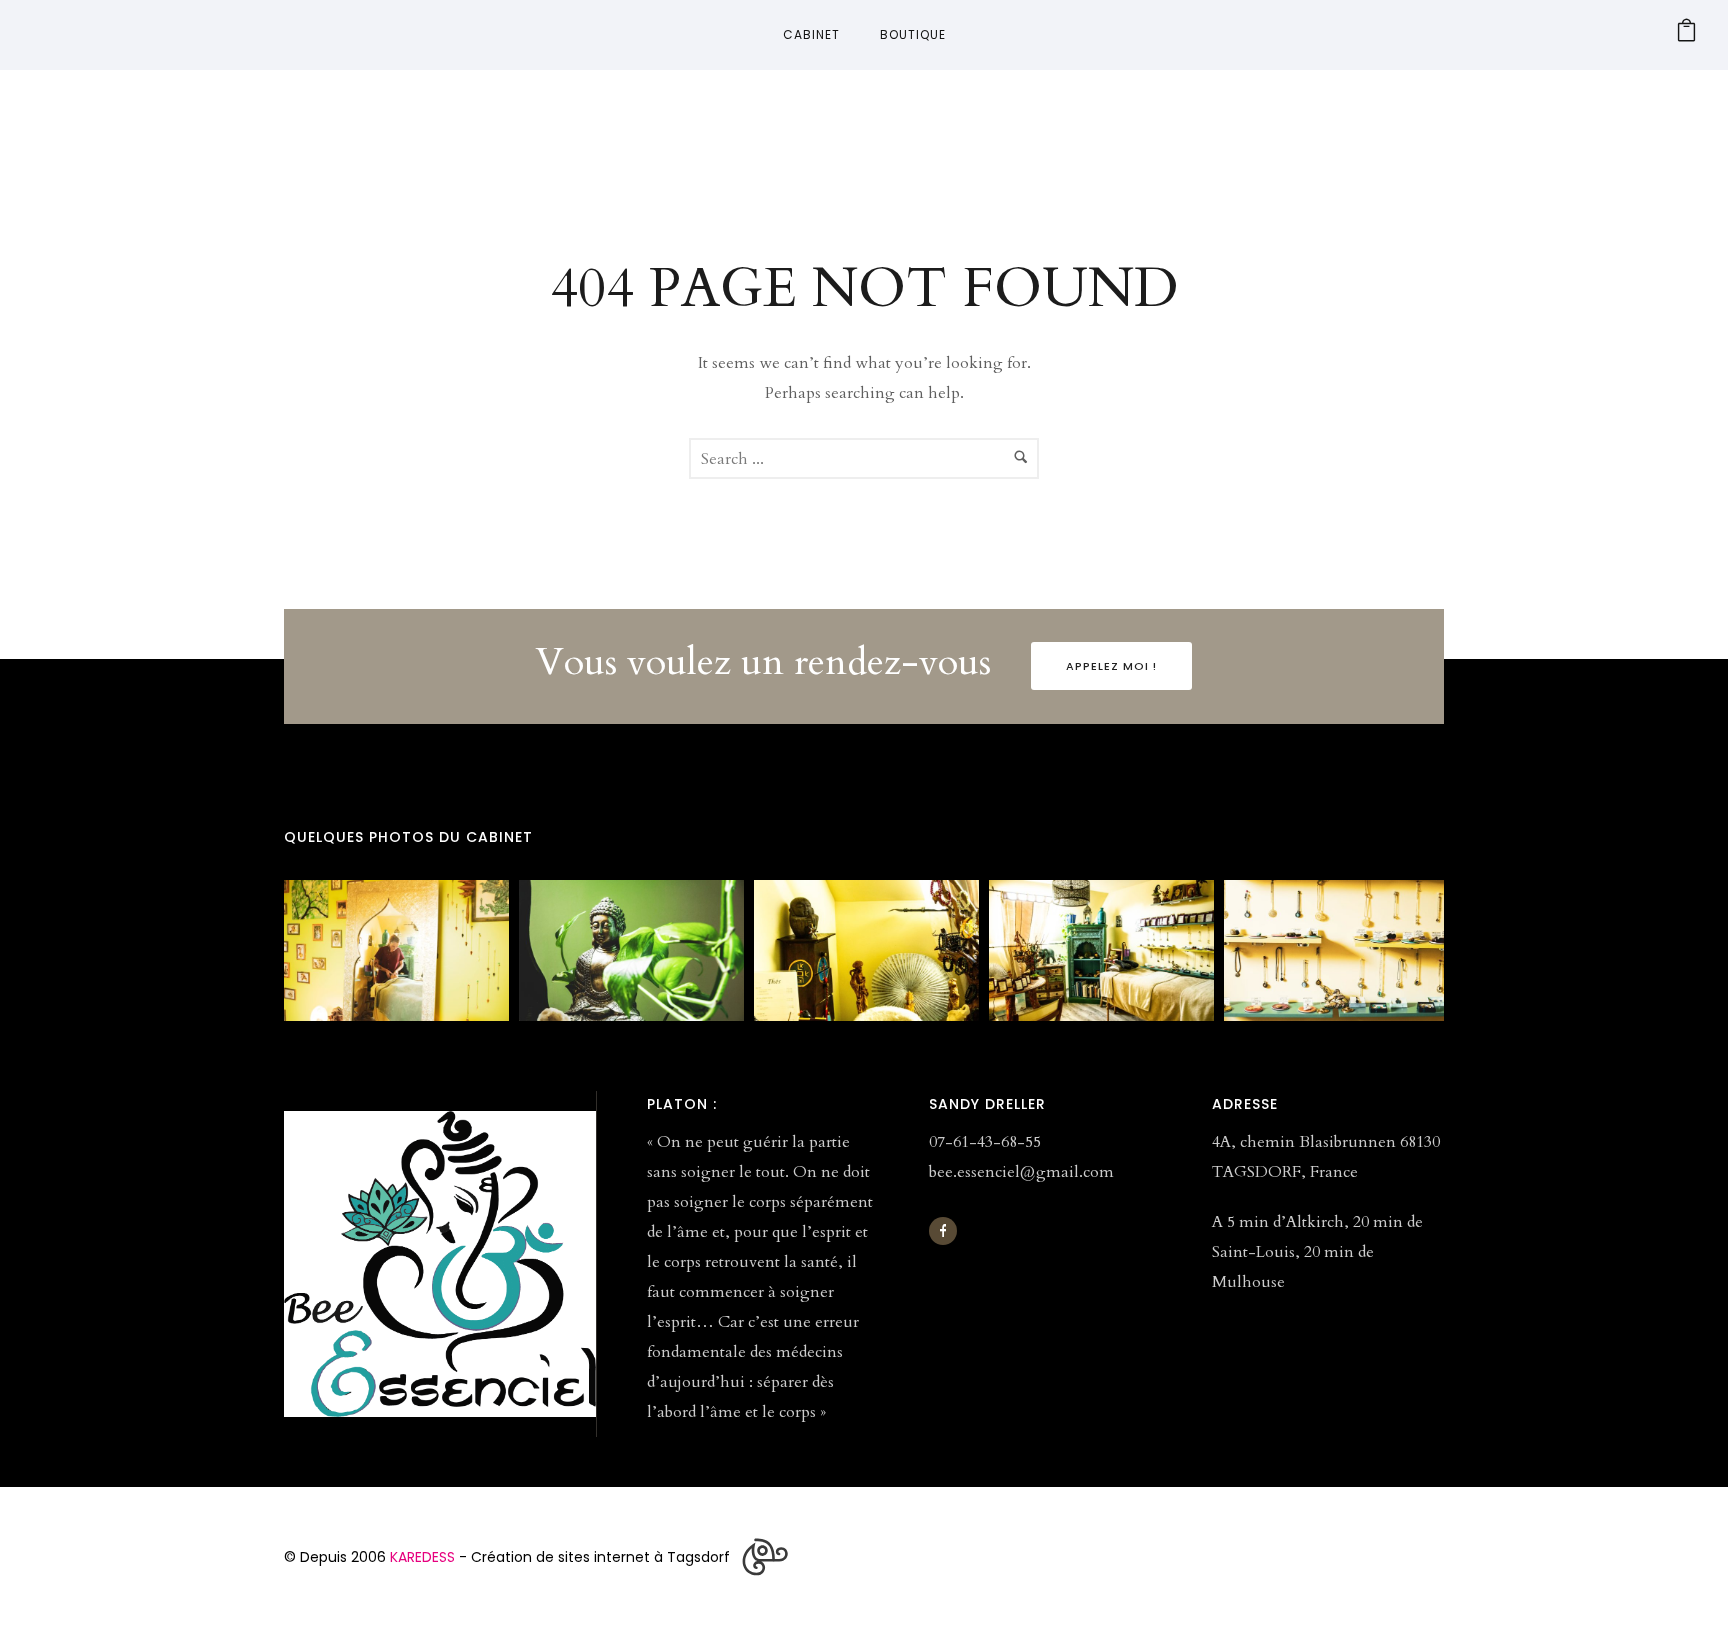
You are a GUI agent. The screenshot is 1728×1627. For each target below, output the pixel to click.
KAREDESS (422, 1557)
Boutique (913, 34)
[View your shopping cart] (1686, 35)
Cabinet (811, 34)
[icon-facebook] (943, 1231)
